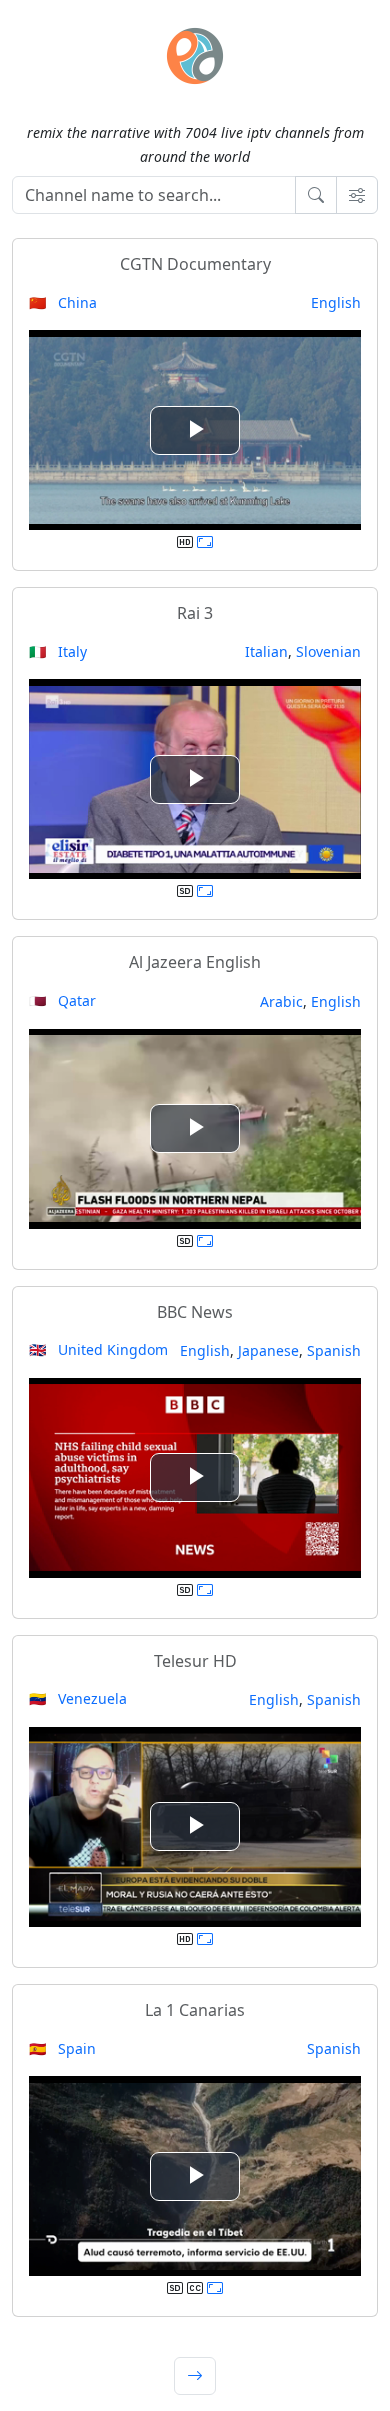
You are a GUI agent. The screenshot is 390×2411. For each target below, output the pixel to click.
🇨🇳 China (63, 302)
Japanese (268, 1350)
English (336, 302)
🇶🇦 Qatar (62, 1000)
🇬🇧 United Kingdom (98, 1349)
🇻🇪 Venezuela (78, 1698)
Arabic (281, 1001)
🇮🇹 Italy (58, 651)
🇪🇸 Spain (62, 2048)
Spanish (334, 1350)
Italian (266, 651)
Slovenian (328, 651)
